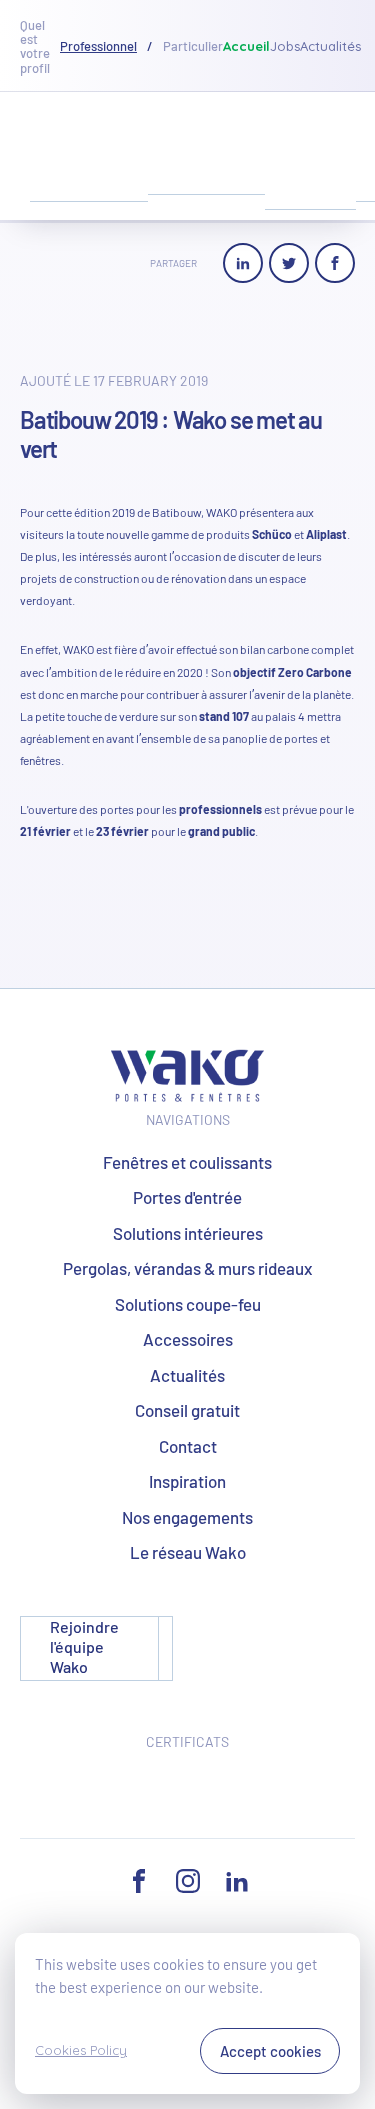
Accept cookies (270, 2051)
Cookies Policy (81, 2050)
